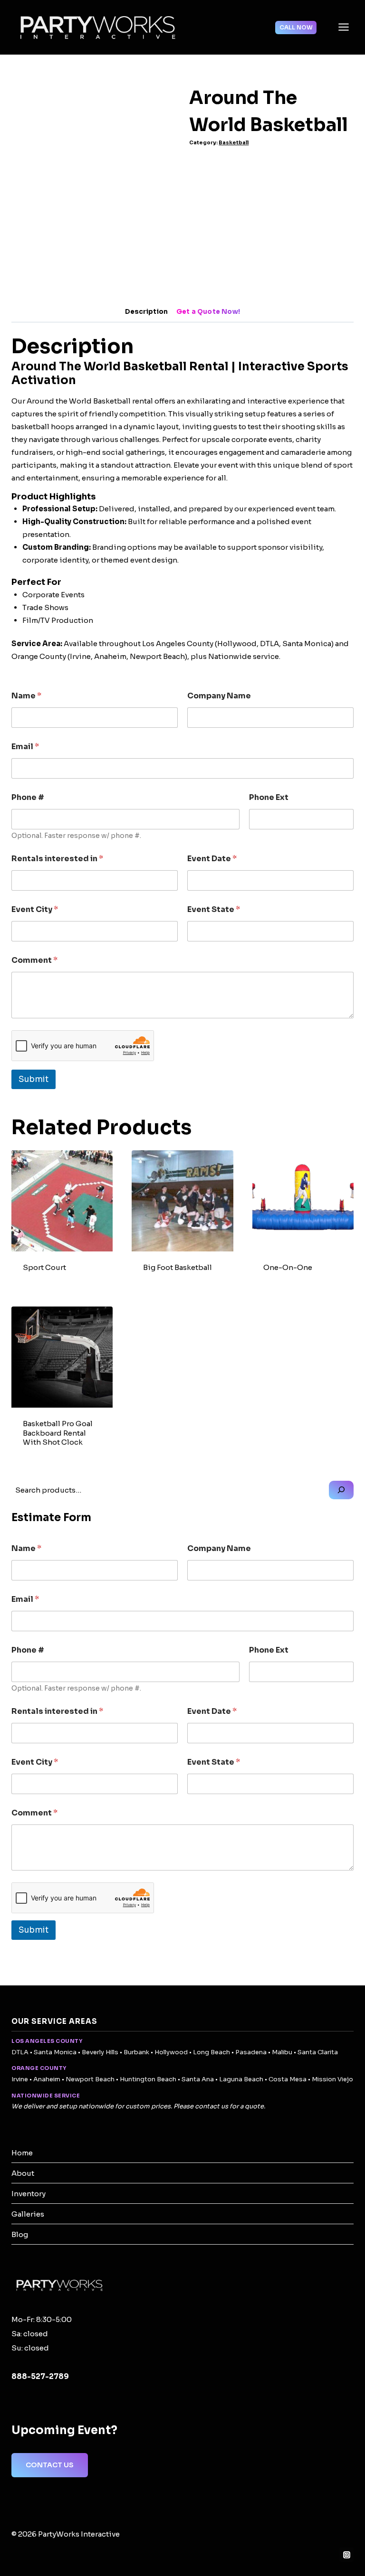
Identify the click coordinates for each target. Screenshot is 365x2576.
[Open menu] (343, 27)
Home (22, 2153)
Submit (34, 1079)
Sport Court (44, 1267)
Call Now (296, 27)
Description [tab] (146, 312)
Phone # (28, 797)
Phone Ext (269, 797)
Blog (20, 2234)
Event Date (212, 859)
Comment (34, 960)
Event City (35, 909)
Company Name (219, 696)
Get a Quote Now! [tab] (208, 312)
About (23, 2173)
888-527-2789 (40, 2376)
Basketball (234, 143)
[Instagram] (346, 2555)
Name (26, 696)
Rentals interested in (57, 859)
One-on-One (288, 1267)
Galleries (28, 2214)
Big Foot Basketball (178, 1267)
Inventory (29, 2194)
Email (25, 747)
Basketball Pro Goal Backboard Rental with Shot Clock (58, 1433)
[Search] (341, 1490)
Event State (214, 909)
